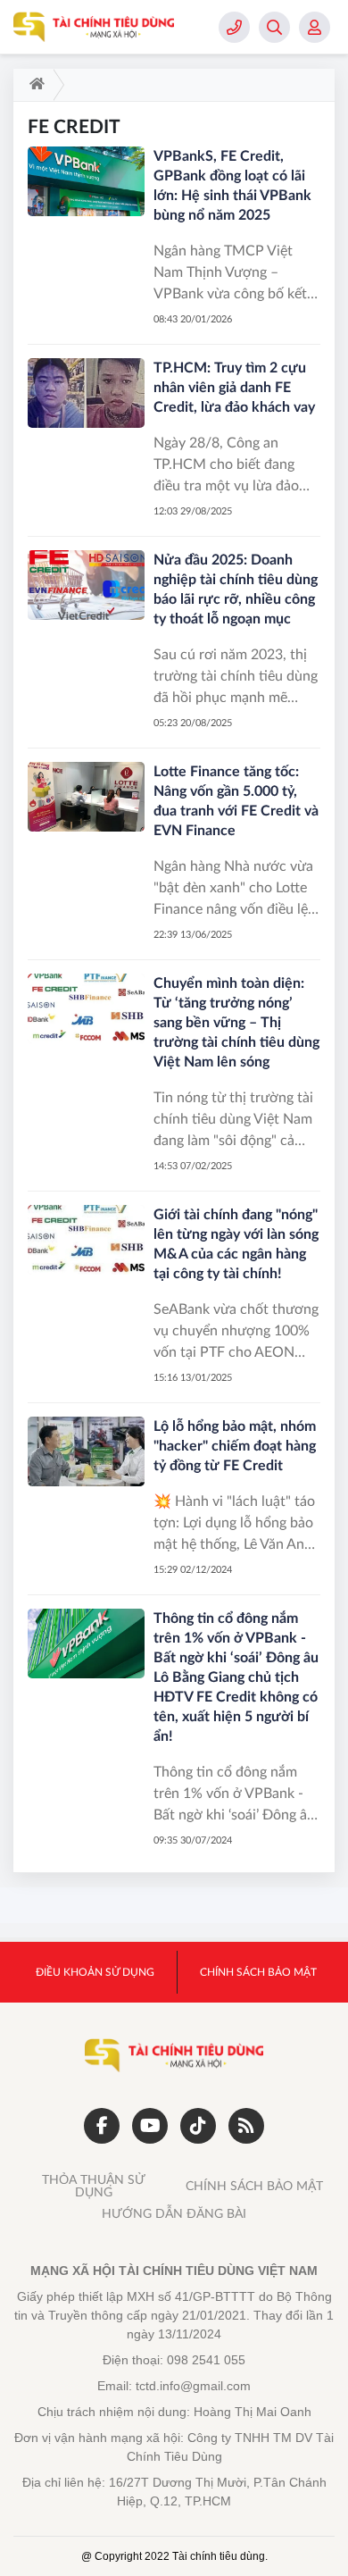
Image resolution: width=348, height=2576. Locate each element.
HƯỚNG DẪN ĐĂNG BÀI (174, 2214)
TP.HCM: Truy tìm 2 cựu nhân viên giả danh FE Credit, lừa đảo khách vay (234, 388)
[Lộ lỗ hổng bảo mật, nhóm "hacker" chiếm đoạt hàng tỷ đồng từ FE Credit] (86, 1452)
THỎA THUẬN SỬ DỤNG (94, 2187)
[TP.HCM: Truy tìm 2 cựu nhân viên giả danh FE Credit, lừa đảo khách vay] (86, 393)
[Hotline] (234, 27)
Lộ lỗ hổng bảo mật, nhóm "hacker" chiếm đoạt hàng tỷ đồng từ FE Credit (235, 1446)
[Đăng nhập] (315, 27)
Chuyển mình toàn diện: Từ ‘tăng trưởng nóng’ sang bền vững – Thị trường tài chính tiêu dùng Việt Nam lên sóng (236, 1023)
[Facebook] (102, 2126)
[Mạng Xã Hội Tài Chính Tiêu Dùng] (94, 27)
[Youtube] (150, 2126)
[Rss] (246, 2126)
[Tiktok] (198, 2126)
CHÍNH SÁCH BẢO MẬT (254, 2187)
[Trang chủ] (33, 85)
